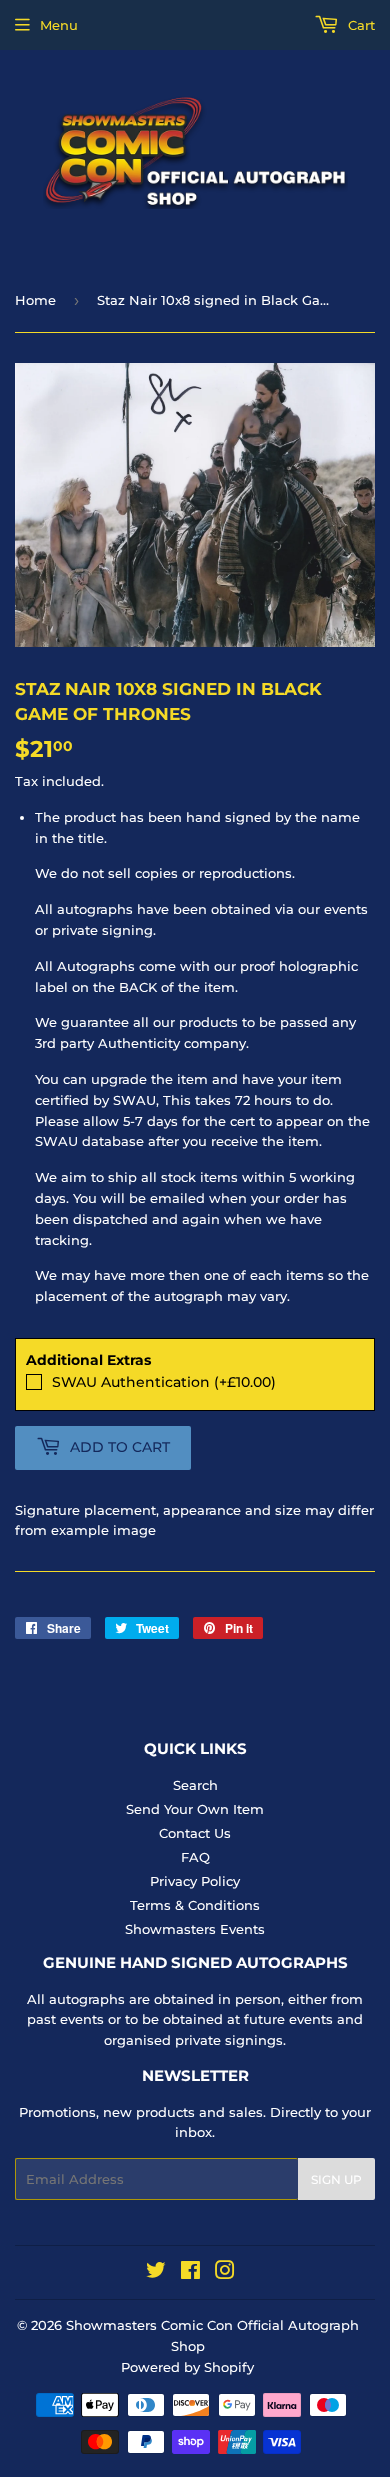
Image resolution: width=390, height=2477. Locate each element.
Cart (359, 25)
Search (195, 1785)
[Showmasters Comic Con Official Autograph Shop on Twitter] (156, 2273)
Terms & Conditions (195, 1905)
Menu (59, 25)
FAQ (195, 1857)
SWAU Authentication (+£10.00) (164, 1382)
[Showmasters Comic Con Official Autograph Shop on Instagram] (225, 2273)
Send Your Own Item (195, 1809)
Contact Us (195, 1833)
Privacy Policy (195, 1881)
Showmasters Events (195, 1929)
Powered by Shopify (187, 2367)
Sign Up (336, 2179)
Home (35, 300)
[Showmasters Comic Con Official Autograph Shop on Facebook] (190, 2273)
